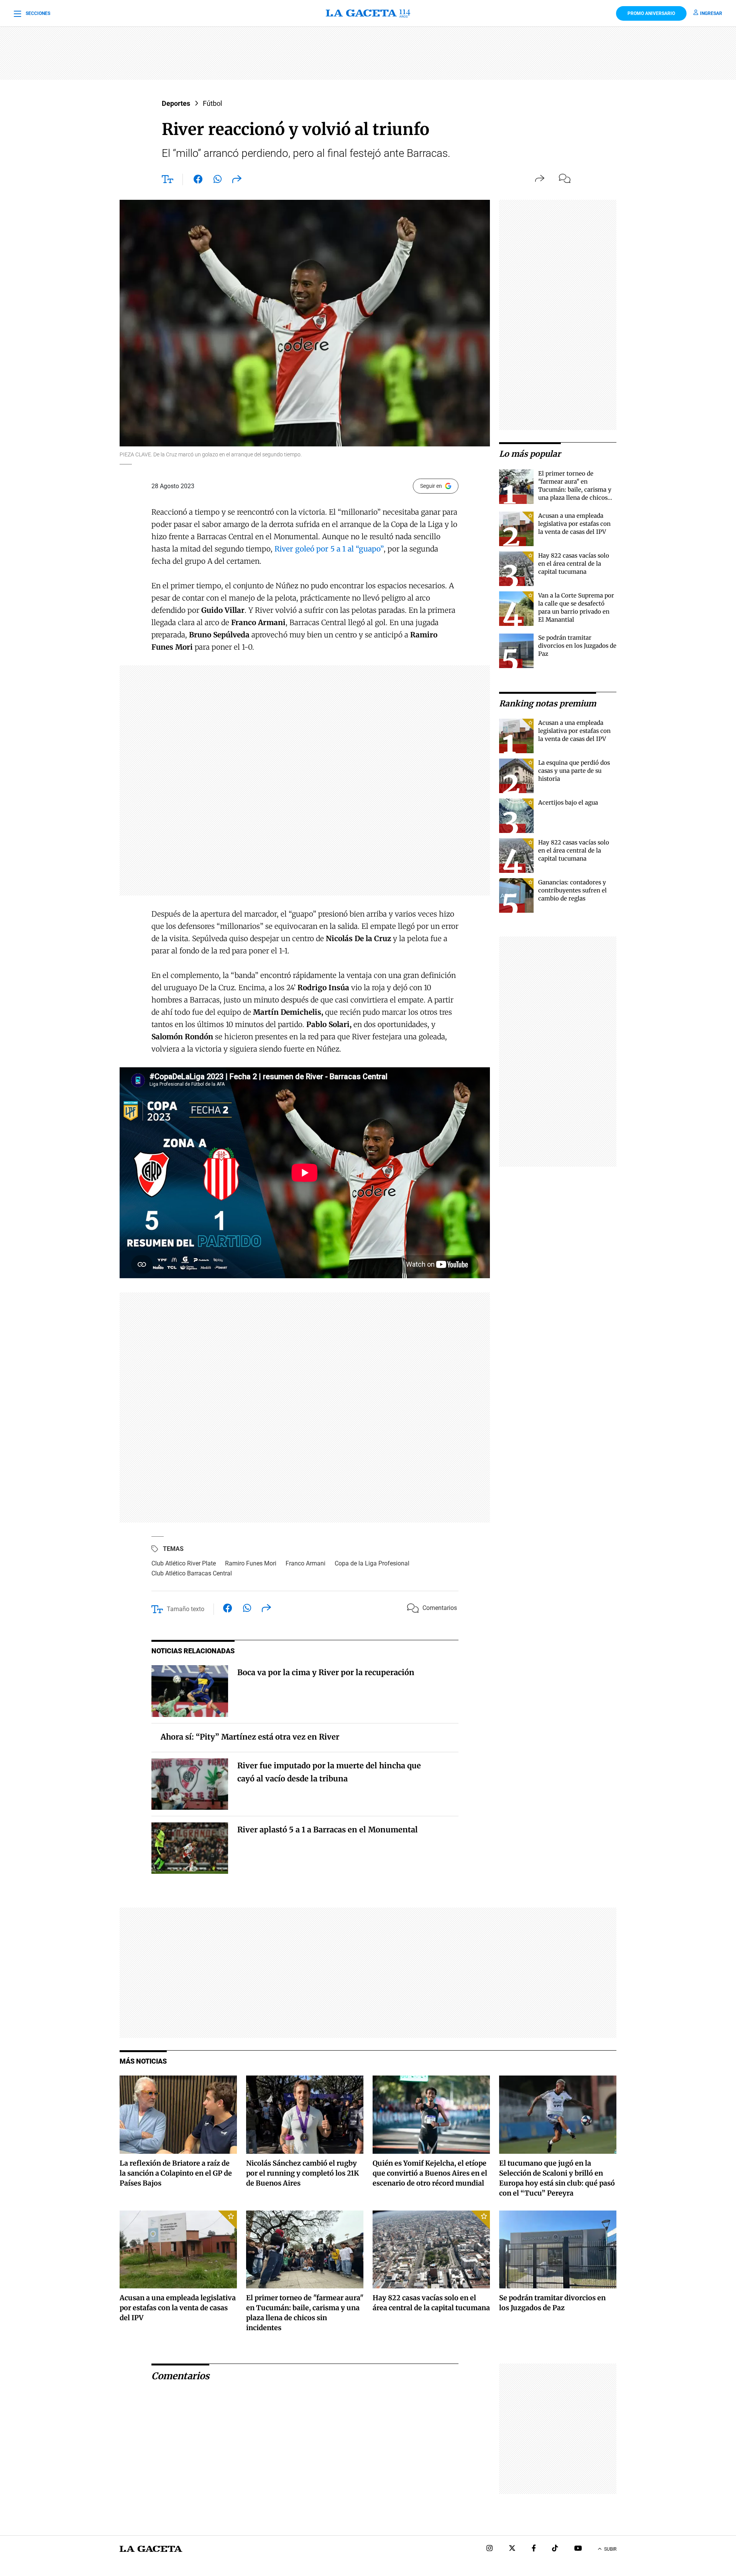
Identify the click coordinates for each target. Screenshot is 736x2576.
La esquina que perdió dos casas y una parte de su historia (574, 771)
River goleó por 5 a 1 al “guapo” (329, 549)
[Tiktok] (555, 2549)
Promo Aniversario (651, 13)
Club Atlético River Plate (184, 1563)
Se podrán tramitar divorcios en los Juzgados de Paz (577, 646)
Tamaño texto (186, 1609)
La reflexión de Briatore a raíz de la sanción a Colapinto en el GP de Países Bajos (176, 2173)
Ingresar (711, 13)
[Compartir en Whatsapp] (218, 181)
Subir (610, 2549)
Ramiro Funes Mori (251, 1563)
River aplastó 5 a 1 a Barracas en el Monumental (328, 1830)
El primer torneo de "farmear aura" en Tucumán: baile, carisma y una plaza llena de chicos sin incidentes (575, 490)
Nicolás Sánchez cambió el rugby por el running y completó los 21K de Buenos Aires (302, 2173)
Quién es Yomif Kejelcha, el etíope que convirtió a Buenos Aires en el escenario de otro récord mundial (430, 2173)
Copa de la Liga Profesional (372, 1563)
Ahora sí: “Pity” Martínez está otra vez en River (250, 1737)
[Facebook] (534, 2549)
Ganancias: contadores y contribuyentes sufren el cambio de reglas (573, 890)
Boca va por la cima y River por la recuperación (326, 1672)
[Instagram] (490, 2549)
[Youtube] (578, 2549)
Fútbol (212, 103)
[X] (512, 2549)
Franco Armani (306, 1563)
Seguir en (431, 486)
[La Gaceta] (368, 13)
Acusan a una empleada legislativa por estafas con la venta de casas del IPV (574, 524)
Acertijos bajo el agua (568, 802)
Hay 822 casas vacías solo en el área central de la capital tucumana (574, 564)
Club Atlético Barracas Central (192, 1573)
